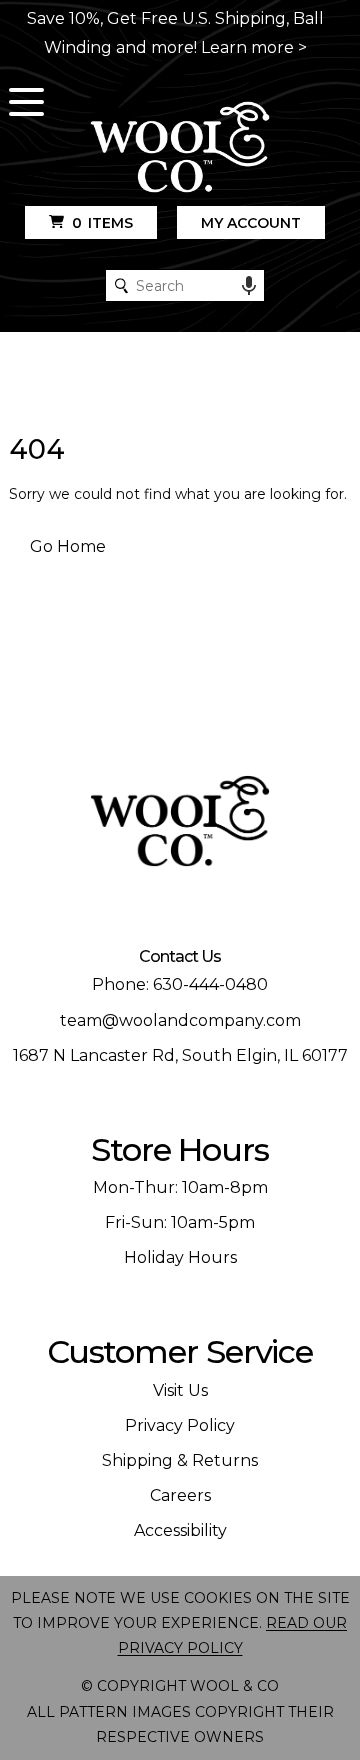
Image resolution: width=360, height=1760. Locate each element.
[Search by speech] (249, 286)
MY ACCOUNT (251, 223)
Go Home (68, 546)
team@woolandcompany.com (180, 1020)
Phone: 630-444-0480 (180, 984)
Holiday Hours (180, 1257)
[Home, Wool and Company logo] (180, 148)
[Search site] (121, 285)
